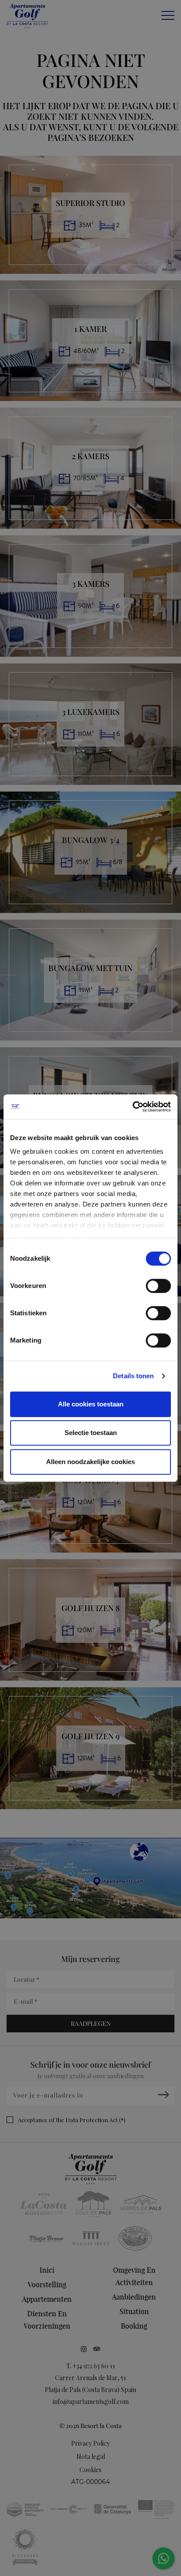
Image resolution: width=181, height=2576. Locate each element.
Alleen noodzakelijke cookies (90, 1462)
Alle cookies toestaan (91, 1404)
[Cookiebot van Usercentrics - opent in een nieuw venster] (132, 1107)
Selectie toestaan (91, 1433)
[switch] (158, 1286)
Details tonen (133, 1376)
